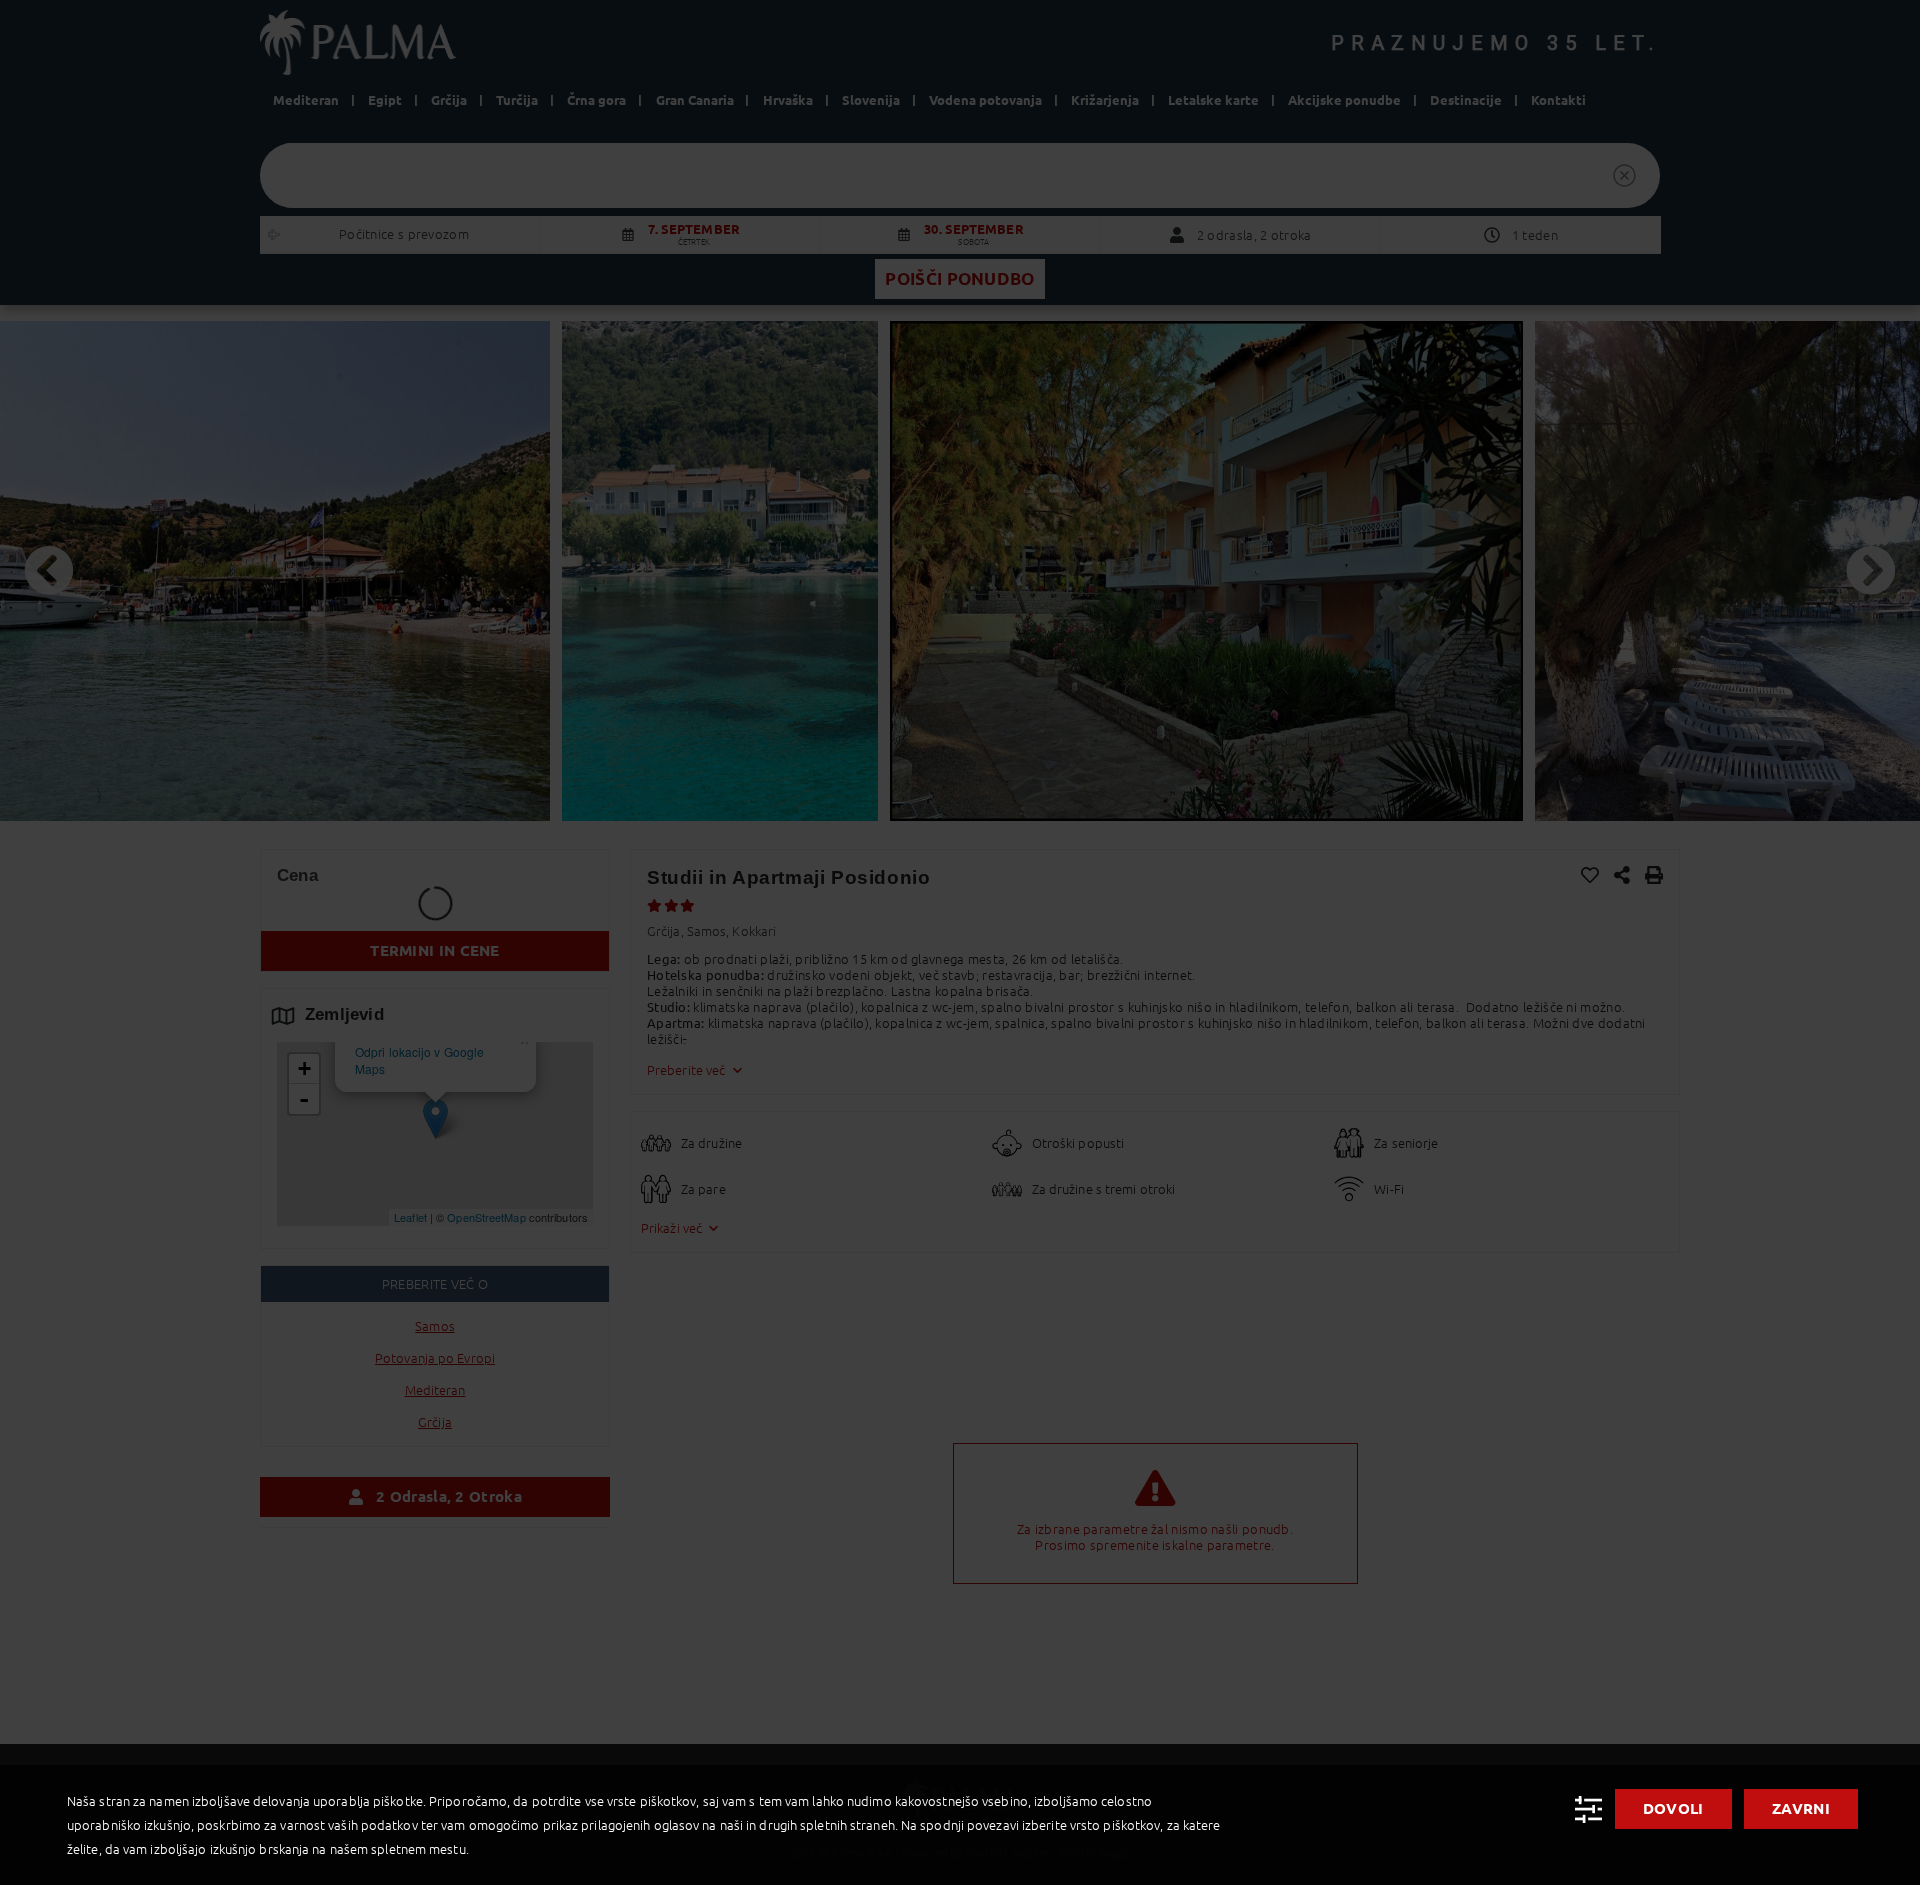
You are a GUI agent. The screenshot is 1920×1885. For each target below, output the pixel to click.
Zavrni (1801, 1808)
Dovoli (1673, 1808)
